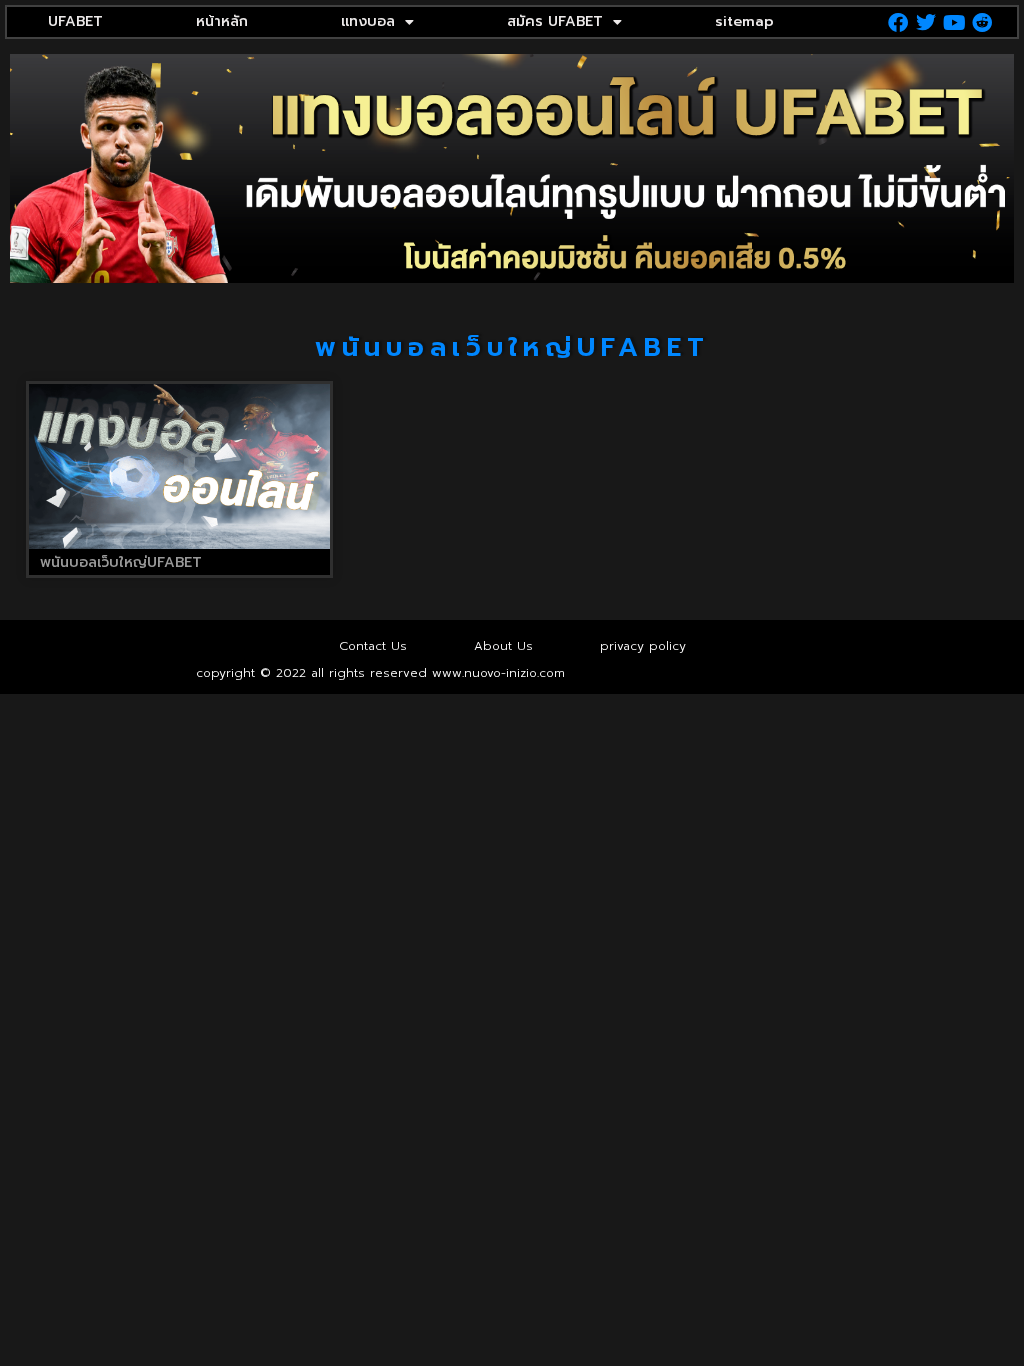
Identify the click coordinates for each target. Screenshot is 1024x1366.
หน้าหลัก (222, 21)
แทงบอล (368, 21)
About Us (503, 646)
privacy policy (643, 646)
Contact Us (373, 646)
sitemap (744, 21)
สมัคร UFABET (555, 21)
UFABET (75, 21)
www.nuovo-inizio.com (498, 673)
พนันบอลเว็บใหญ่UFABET (121, 562)
